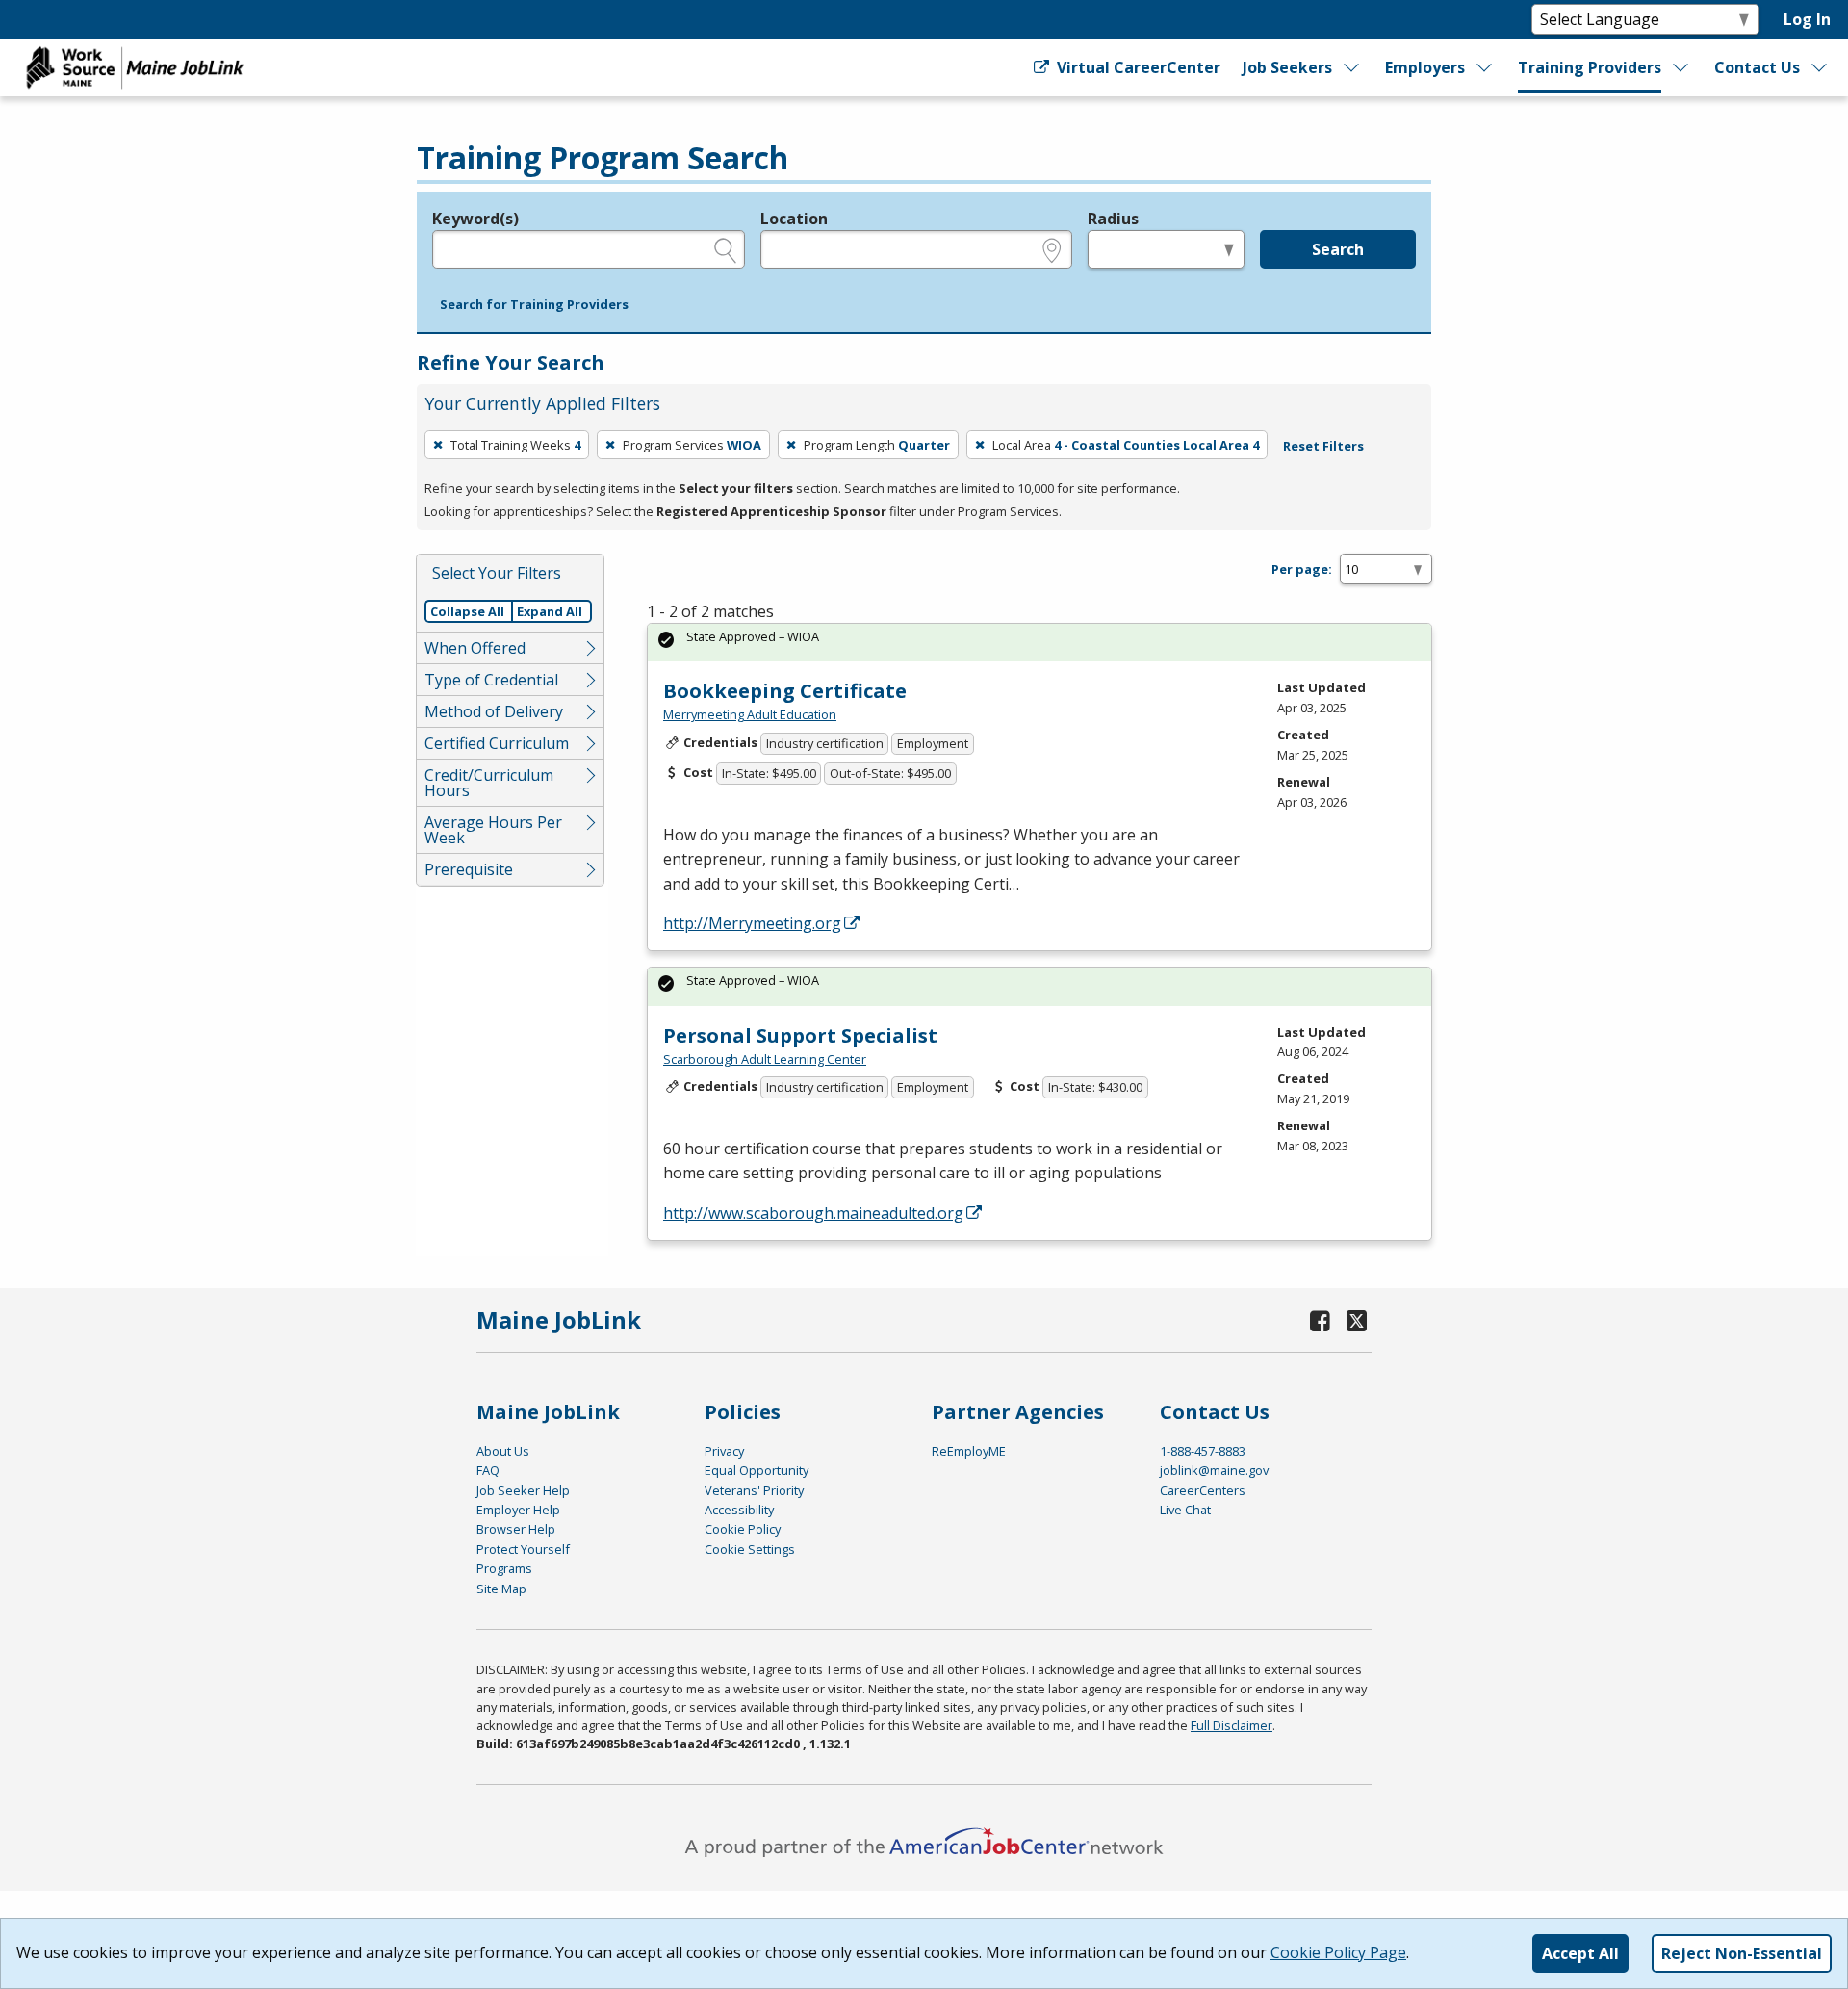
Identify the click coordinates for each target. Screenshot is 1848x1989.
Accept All (1580, 1953)
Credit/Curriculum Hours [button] (489, 783)
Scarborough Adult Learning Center (765, 1059)
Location (794, 219)
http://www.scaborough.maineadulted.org (813, 1213)
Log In (1807, 19)
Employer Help (518, 1510)
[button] (534, 305)
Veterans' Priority (754, 1490)
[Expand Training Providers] (1681, 67)
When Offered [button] (475, 648)
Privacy (724, 1451)
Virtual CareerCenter (1136, 67)
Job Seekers (1287, 67)
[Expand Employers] (1485, 67)
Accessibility (739, 1510)
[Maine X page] (1357, 1320)
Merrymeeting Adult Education (750, 714)
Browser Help (516, 1529)
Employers (1425, 67)
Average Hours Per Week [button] (493, 830)
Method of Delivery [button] (494, 711)
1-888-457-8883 (1203, 1451)
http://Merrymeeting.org (752, 923)
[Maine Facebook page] (1321, 1320)
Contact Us (1757, 67)
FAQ (488, 1470)
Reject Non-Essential (1742, 1953)
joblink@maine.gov (1214, 1470)
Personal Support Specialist (800, 1035)
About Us (503, 1451)
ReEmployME (969, 1451)
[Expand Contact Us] (1820, 67)
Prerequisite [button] (469, 869)
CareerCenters (1203, 1490)
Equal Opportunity (757, 1470)
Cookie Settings (750, 1549)
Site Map (501, 1589)
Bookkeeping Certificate (785, 691)
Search (1338, 249)
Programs (504, 1568)
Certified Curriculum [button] (497, 743)
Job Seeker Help (523, 1490)
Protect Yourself (523, 1549)
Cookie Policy (743, 1529)
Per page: (1302, 569)
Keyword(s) (475, 219)
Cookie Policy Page (1338, 1952)
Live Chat (1185, 1510)
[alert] (1039, 643)
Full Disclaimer (1232, 1725)
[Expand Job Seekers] (1352, 67)
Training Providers (1590, 67)
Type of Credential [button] (491, 680)
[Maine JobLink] (136, 67)
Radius (1113, 219)
